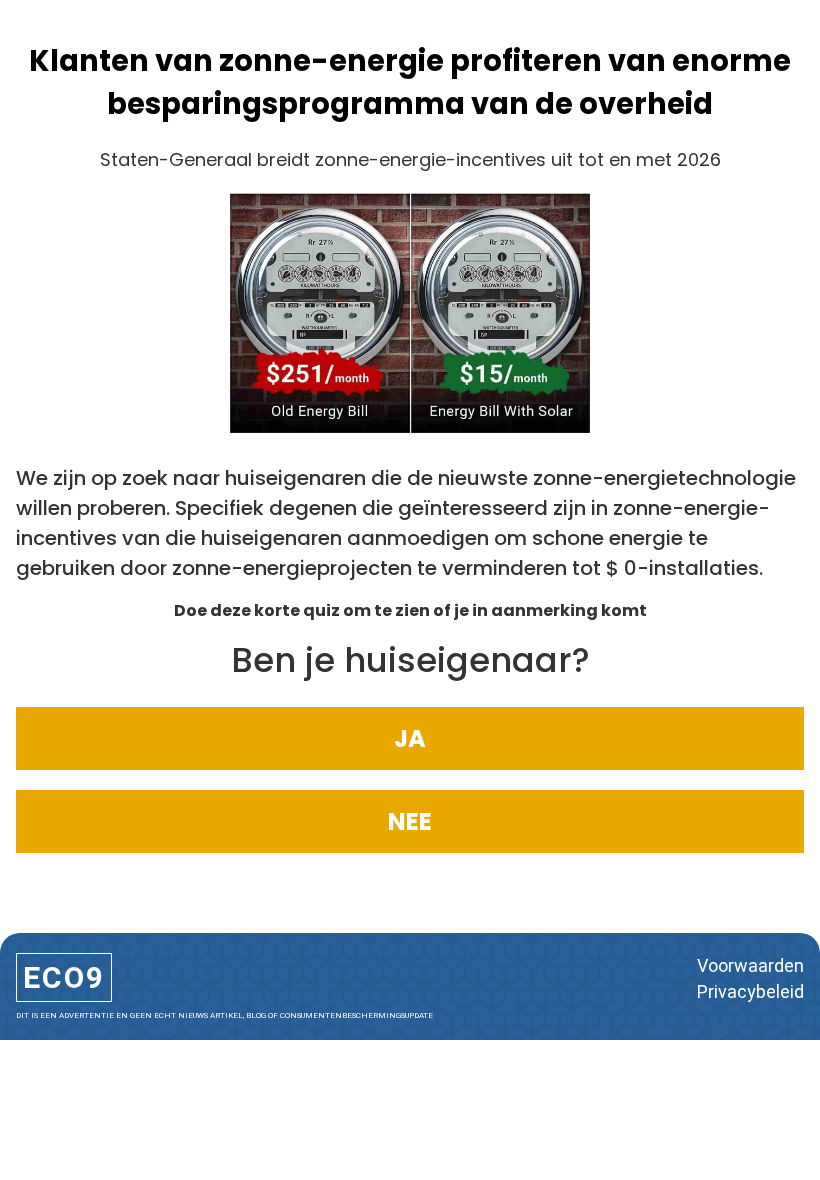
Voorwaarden (750, 965)
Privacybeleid (750, 991)
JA (410, 738)
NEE (410, 821)
